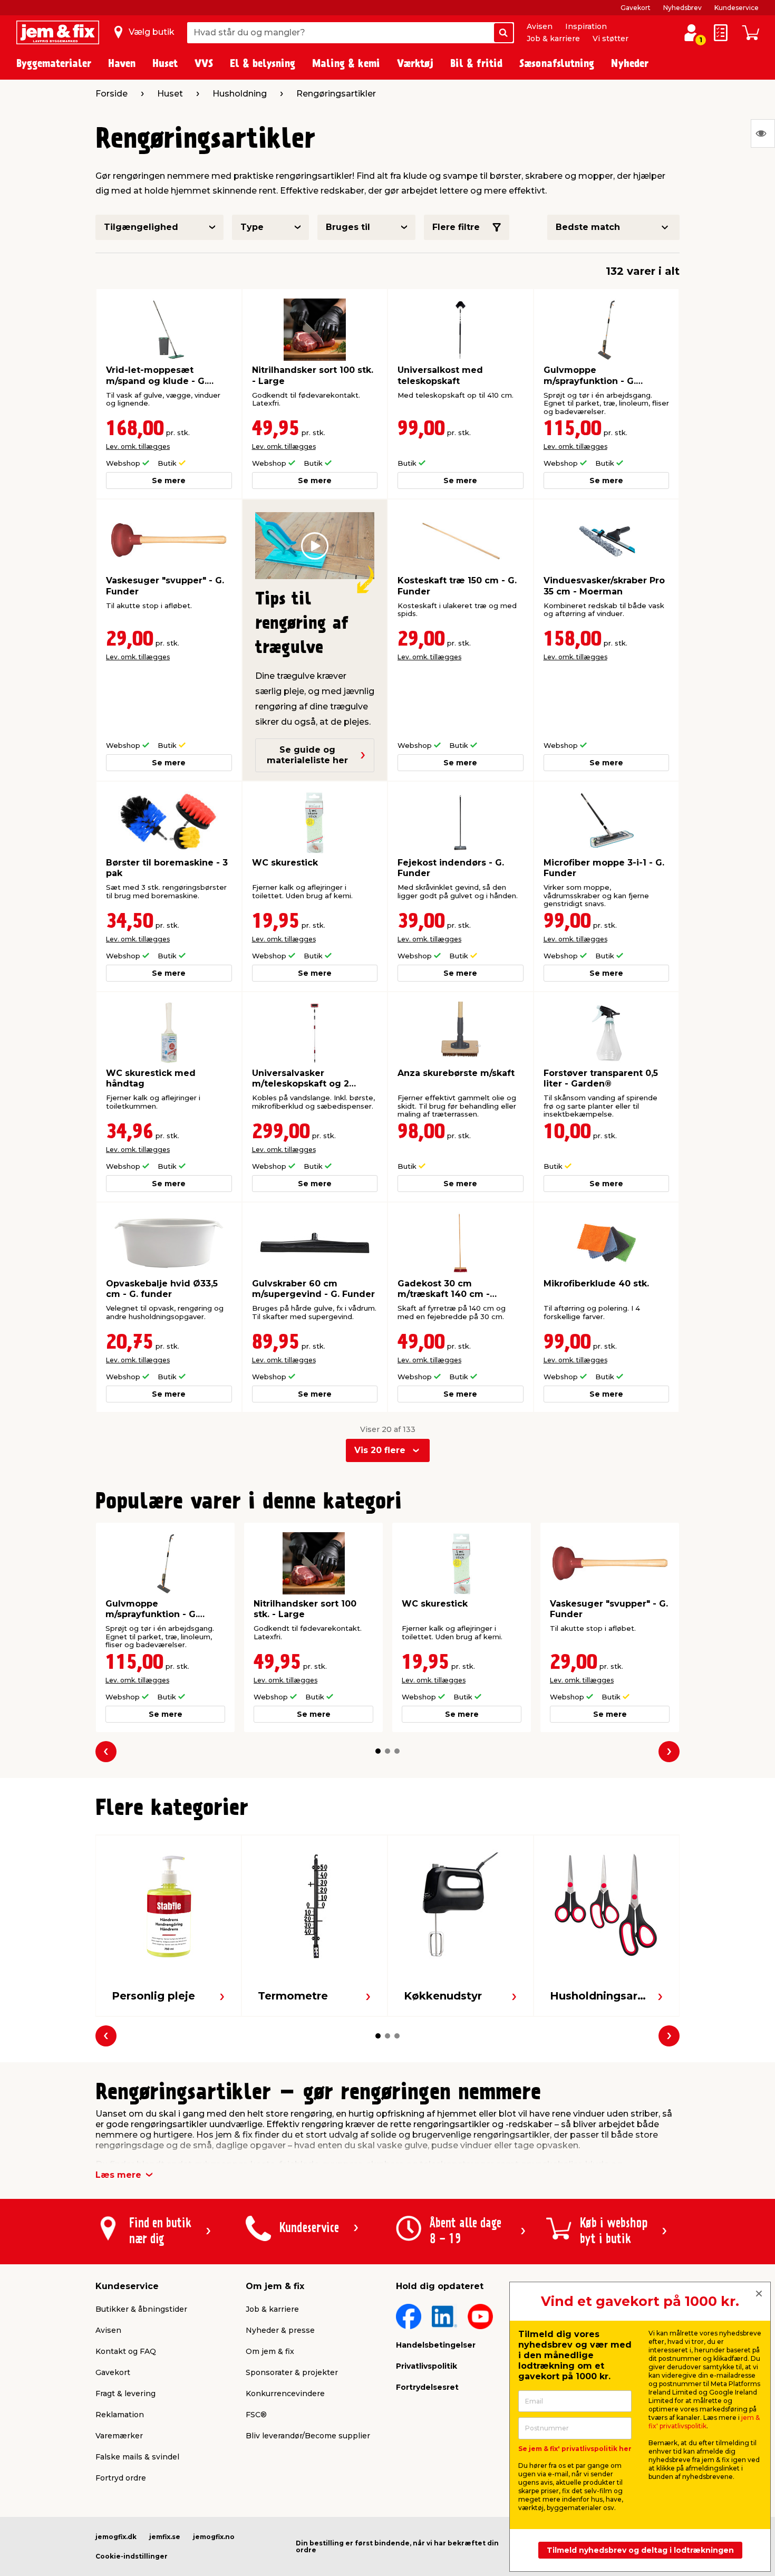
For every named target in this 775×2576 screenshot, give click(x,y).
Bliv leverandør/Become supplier (308, 2436)
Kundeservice (737, 8)
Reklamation (120, 2415)
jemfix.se (165, 2537)
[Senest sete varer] (763, 133)
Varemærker (119, 2436)
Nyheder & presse (280, 2330)
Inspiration (586, 26)
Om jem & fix (270, 2351)
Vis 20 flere (380, 1450)
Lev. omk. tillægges (138, 446)
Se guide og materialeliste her (307, 755)
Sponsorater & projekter (292, 2372)
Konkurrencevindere (285, 2394)
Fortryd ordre (121, 2478)
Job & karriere (553, 39)
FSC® (256, 2415)
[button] (378, 1751)
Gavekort (636, 8)
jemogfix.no (214, 2537)
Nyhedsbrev (682, 8)
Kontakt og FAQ (126, 2351)
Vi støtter (611, 39)
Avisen (540, 26)
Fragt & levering (125, 2394)
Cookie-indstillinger (132, 2556)
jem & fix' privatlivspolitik (704, 2422)
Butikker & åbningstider (141, 2309)
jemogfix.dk (116, 2537)
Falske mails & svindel (137, 2457)
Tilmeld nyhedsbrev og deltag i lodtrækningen (640, 2550)
